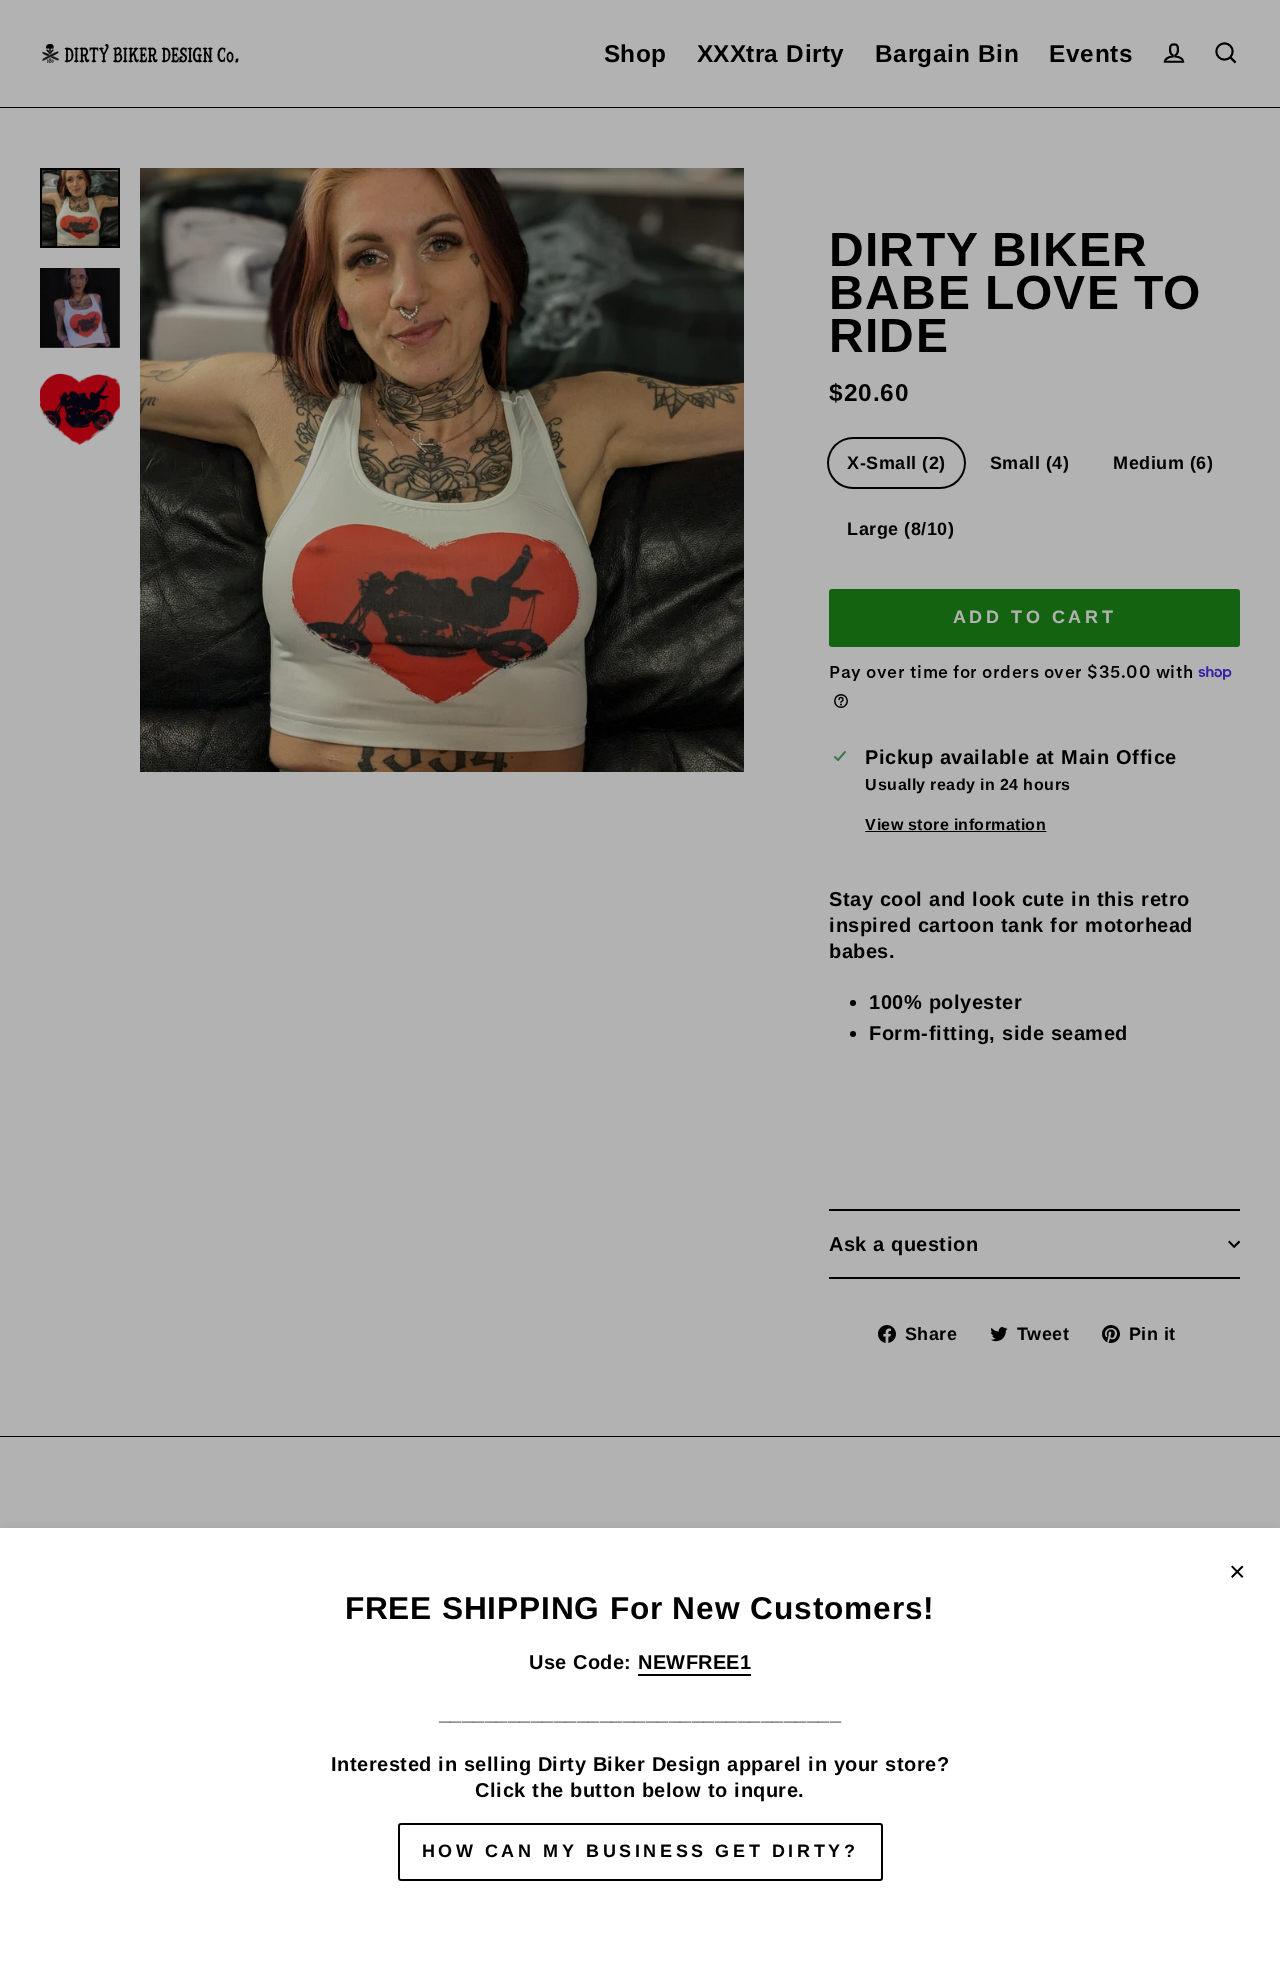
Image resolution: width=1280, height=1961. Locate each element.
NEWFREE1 (694, 1662)
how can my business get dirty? (640, 1851)
